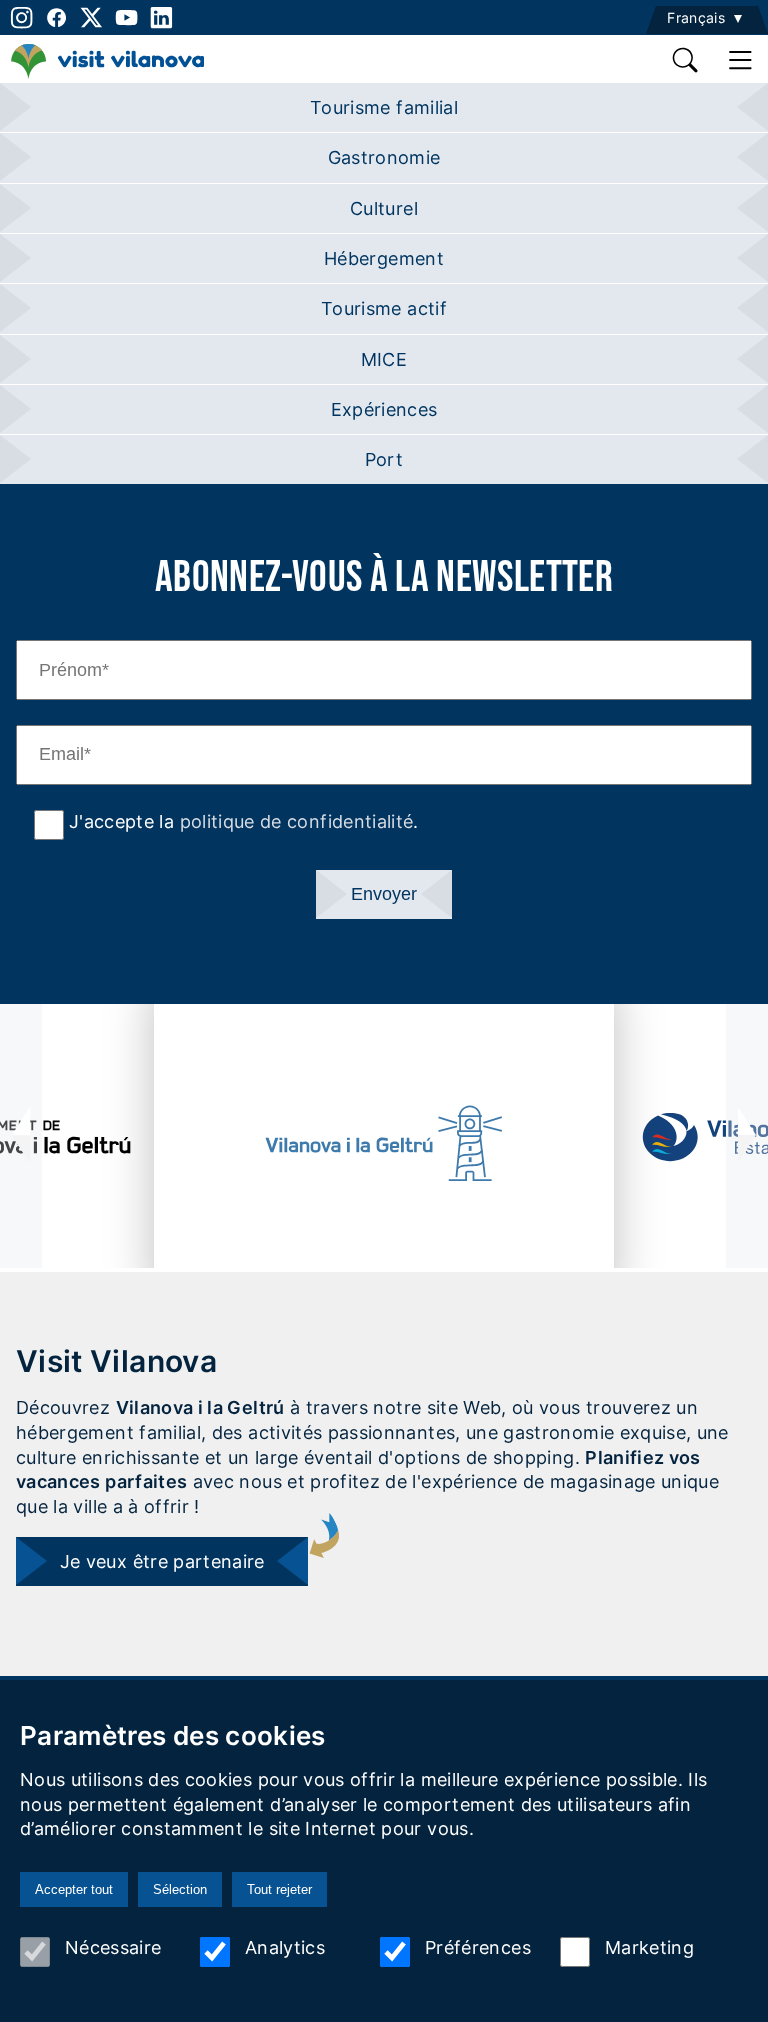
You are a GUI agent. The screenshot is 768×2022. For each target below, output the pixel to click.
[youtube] (126, 17)
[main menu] (740, 60)
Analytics (285, 1947)
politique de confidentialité (297, 821)
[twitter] (91, 17)
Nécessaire (113, 1947)
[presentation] (21, 1136)
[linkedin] (161, 17)
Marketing (649, 1947)
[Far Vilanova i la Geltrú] (384, 1143)
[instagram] (19, 17)
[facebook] (56, 17)
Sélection (180, 1889)
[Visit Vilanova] (107, 72)
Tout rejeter (279, 1889)
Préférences (478, 1947)
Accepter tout (74, 1889)
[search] (686, 60)
